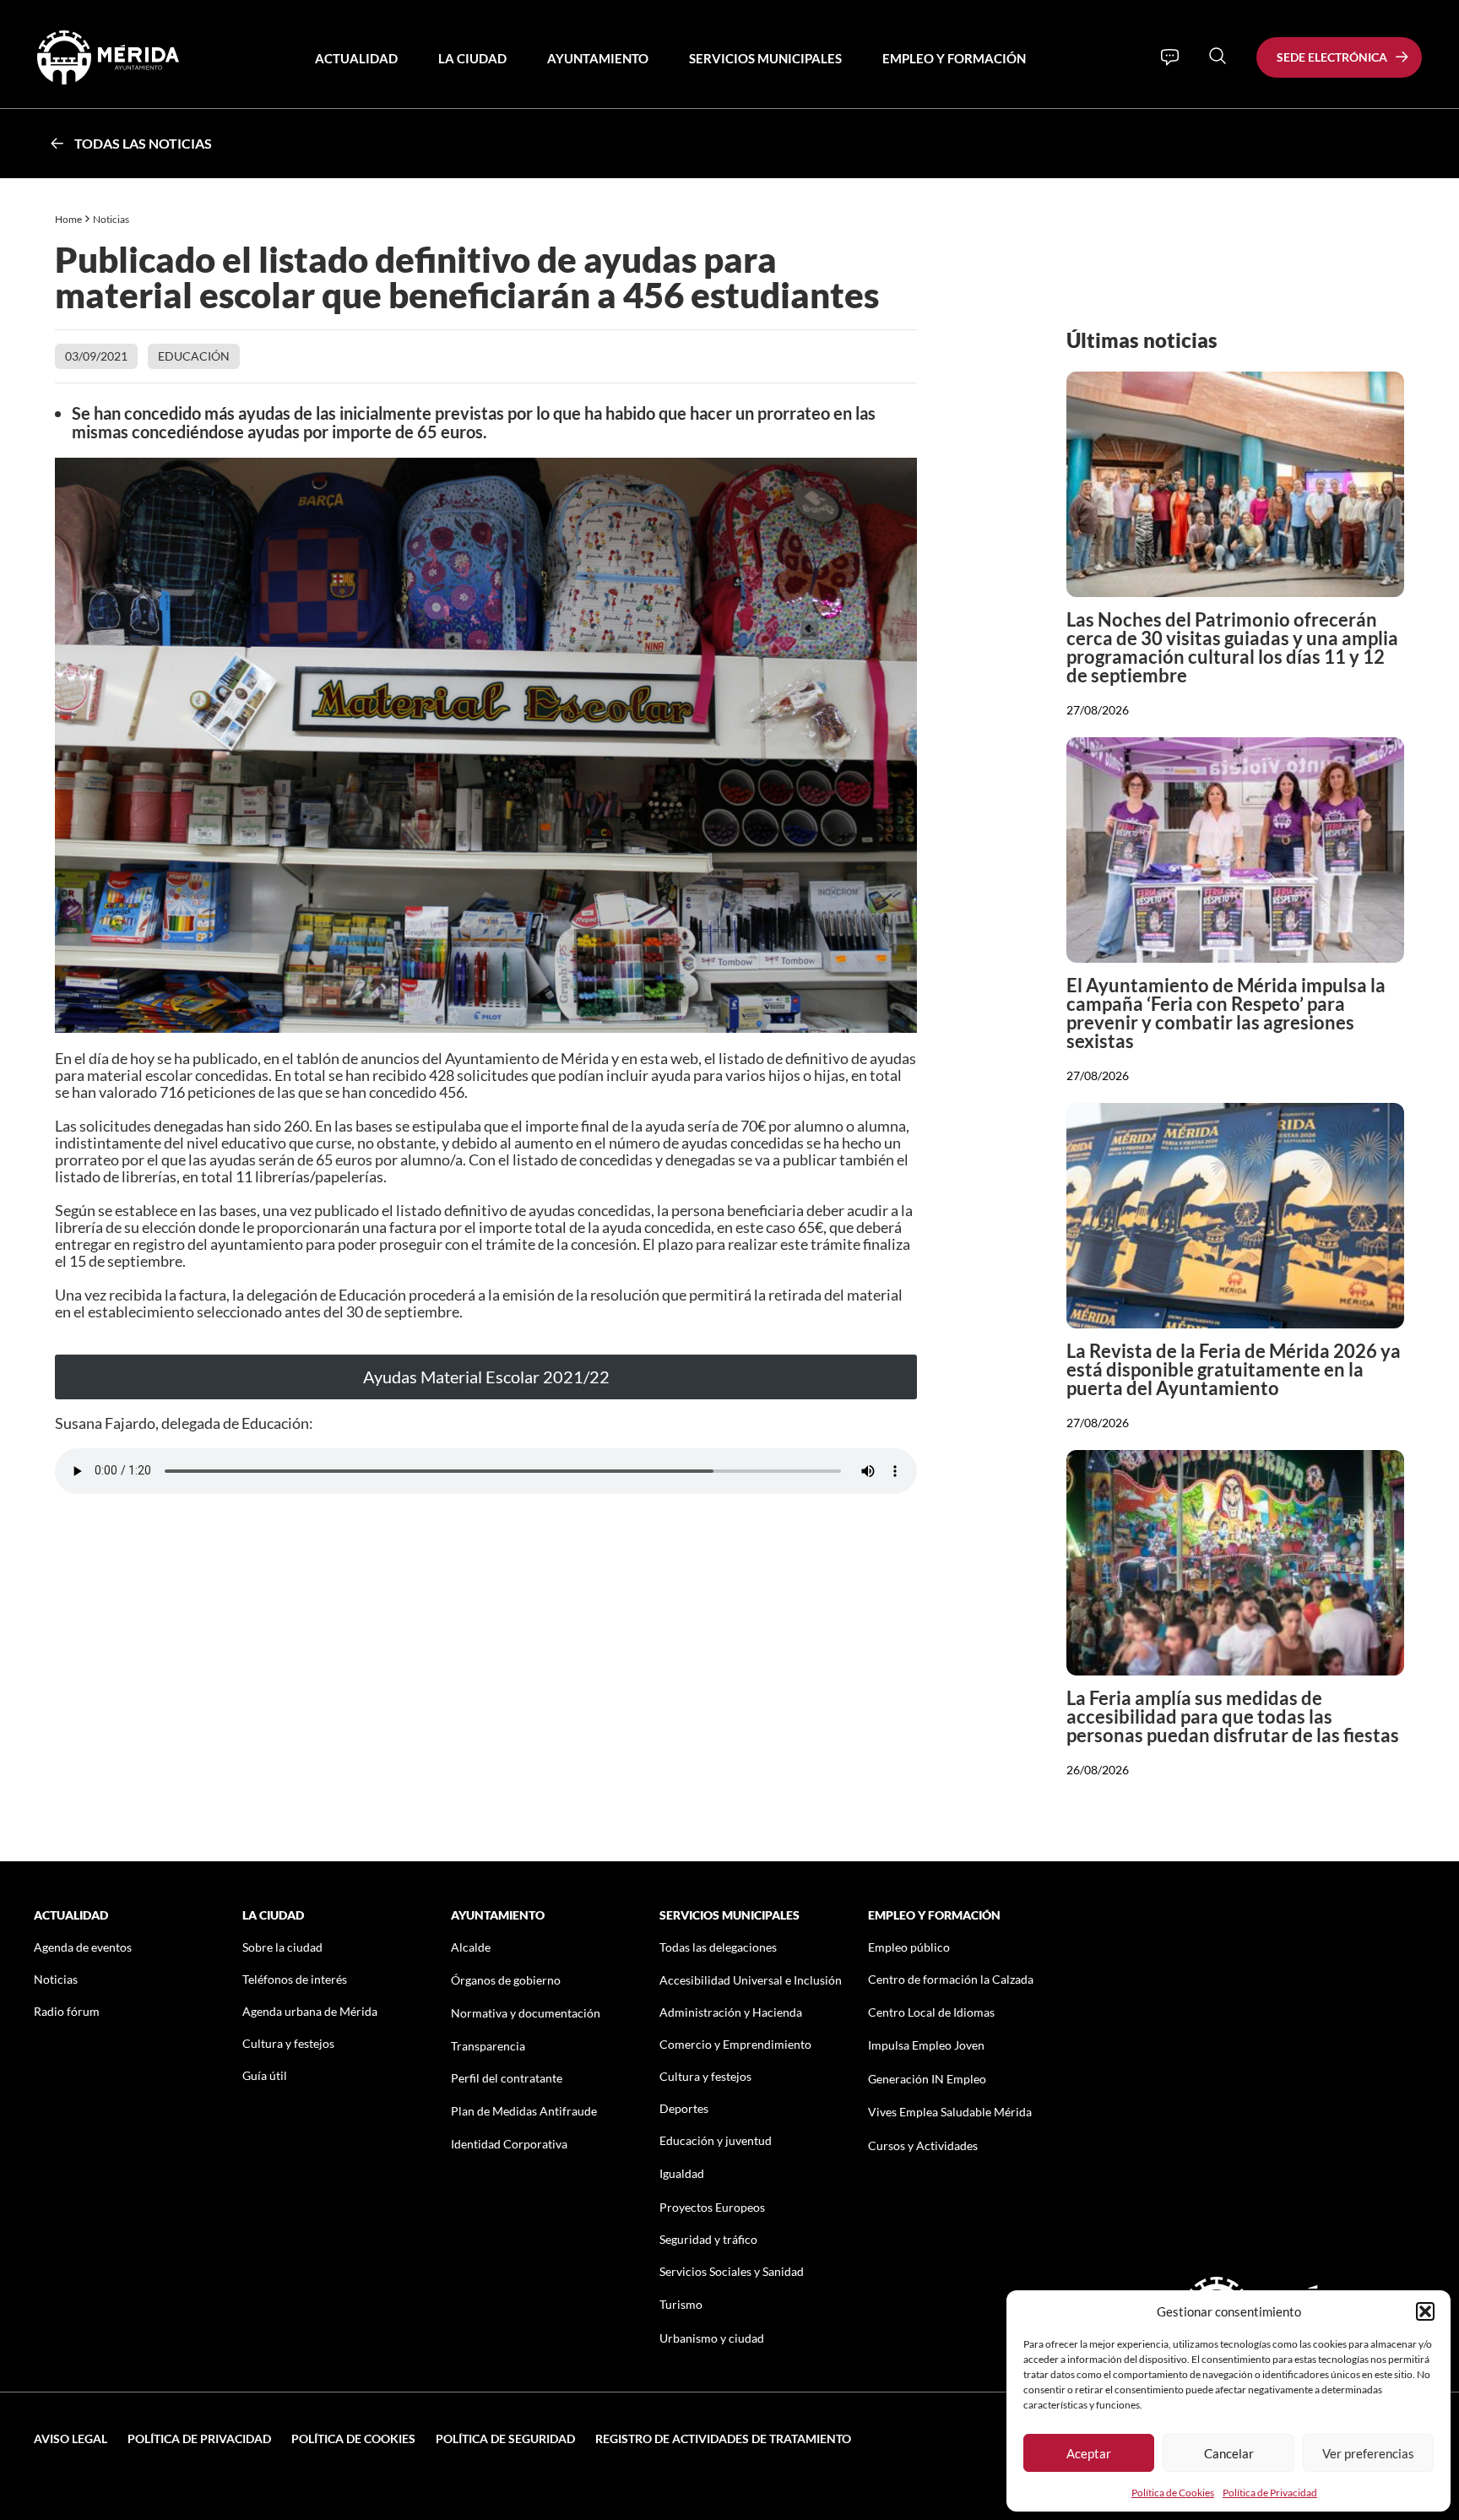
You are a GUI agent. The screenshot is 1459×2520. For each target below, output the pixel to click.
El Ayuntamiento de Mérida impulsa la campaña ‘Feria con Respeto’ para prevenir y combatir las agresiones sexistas (1226, 1013)
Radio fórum (67, 2011)
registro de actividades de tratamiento (723, 2439)
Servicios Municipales (765, 58)
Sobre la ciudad (282, 1947)
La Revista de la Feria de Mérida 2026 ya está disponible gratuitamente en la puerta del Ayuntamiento (1234, 1369)
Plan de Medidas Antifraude (524, 2111)
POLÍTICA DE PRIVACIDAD (199, 2439)
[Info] (1170, 57)
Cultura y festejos (288, 2043)
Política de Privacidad (1270, 2493)
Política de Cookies (1173, 2493)
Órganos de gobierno (506, 1980)
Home (68, 219)
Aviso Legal (71, 2439)
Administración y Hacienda (731, 2012)
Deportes (684, 2108)
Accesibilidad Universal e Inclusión (751, 1980)
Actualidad (356, 58)
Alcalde (471, 1947)
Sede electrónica (1332, 57)
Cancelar (1229, 2453)
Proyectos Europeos (712, 2207)
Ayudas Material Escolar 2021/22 (486, 1377)
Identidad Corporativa (509, 2144)
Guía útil (265, 2075)
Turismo (681, 2304)
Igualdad (682, 2173)
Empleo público (909, 1947)
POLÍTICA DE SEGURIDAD (505, 2439)
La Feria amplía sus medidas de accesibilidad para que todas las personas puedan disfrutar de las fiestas (1233, 1716)
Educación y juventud (716, 2140)
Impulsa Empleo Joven (926, 2045)
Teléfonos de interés (295, 1979)
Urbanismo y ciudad (712, 2338)
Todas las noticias (143, 143)
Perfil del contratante (507, 2078)
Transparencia (488, 2046)
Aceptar (1089, 2453)
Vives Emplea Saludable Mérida (950, 2112)
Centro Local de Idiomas (931, 2012)
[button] (1425, 2311)
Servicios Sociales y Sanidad (732, 2271)
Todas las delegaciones (718, 1947)
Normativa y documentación (526, 2013)
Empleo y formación (954, 58)
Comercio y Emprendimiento (735, 2044)
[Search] (1218, 56)
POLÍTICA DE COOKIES (353, 2439)
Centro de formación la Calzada (951, 1979)
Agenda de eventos (83, 1947)
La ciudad (472, 58)
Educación (194, 356)
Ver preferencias (1368, 2453)
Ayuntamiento (598, 58)
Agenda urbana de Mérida (310, 2011)
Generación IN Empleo (927, 2079)
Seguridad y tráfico (708, 2239)
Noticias (112, 219)
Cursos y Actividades (923, 2145)
